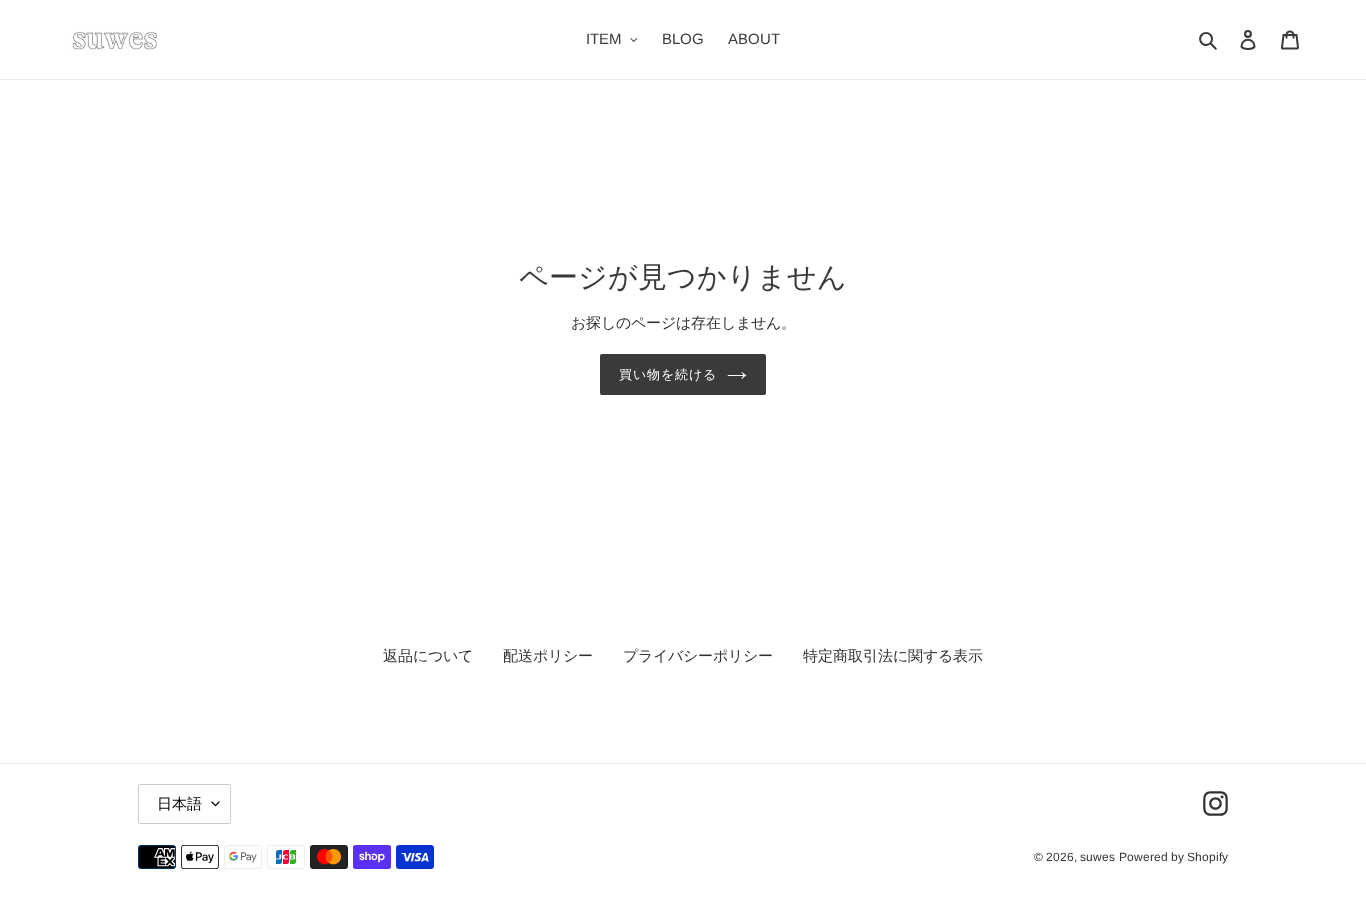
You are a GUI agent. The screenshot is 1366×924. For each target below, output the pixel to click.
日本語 (179, 803)
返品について (428, 655)
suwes (1097, 857)
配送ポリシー (548, 655)
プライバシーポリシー (698, 655)
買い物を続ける (668, 374)
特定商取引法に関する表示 (893, 655)
